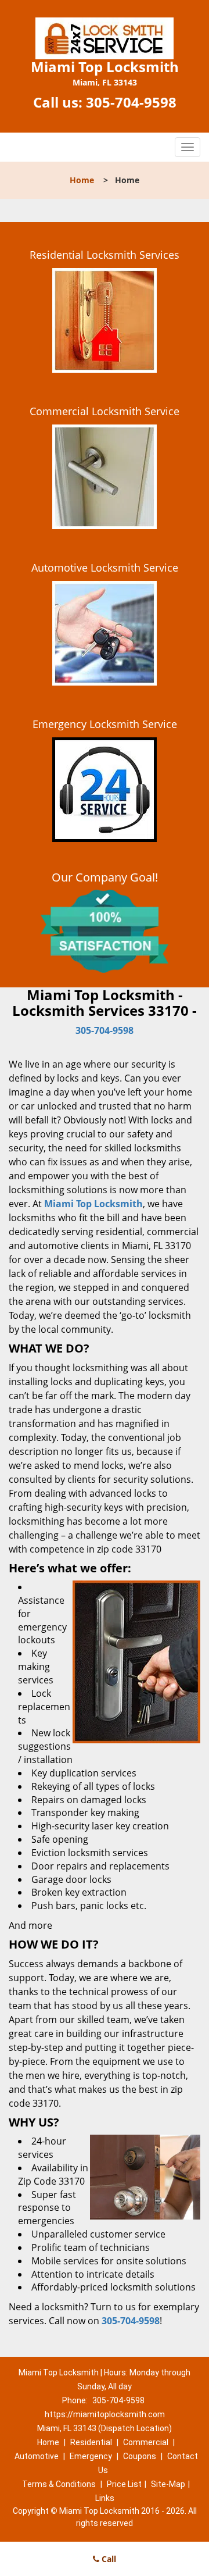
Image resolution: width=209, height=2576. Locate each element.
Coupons (140, 2456)
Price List (124, 2484)
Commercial (146, 2442)
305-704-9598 (131, 102)
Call (108, 2559)
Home (82, 180)
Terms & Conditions (59, 2484)
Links (105, 2498)
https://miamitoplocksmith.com (105, 2414)
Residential (91, 2442)
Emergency (91, 2456)
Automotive (37, 2456)
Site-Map (168, 2484)
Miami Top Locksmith (93, 1204)
